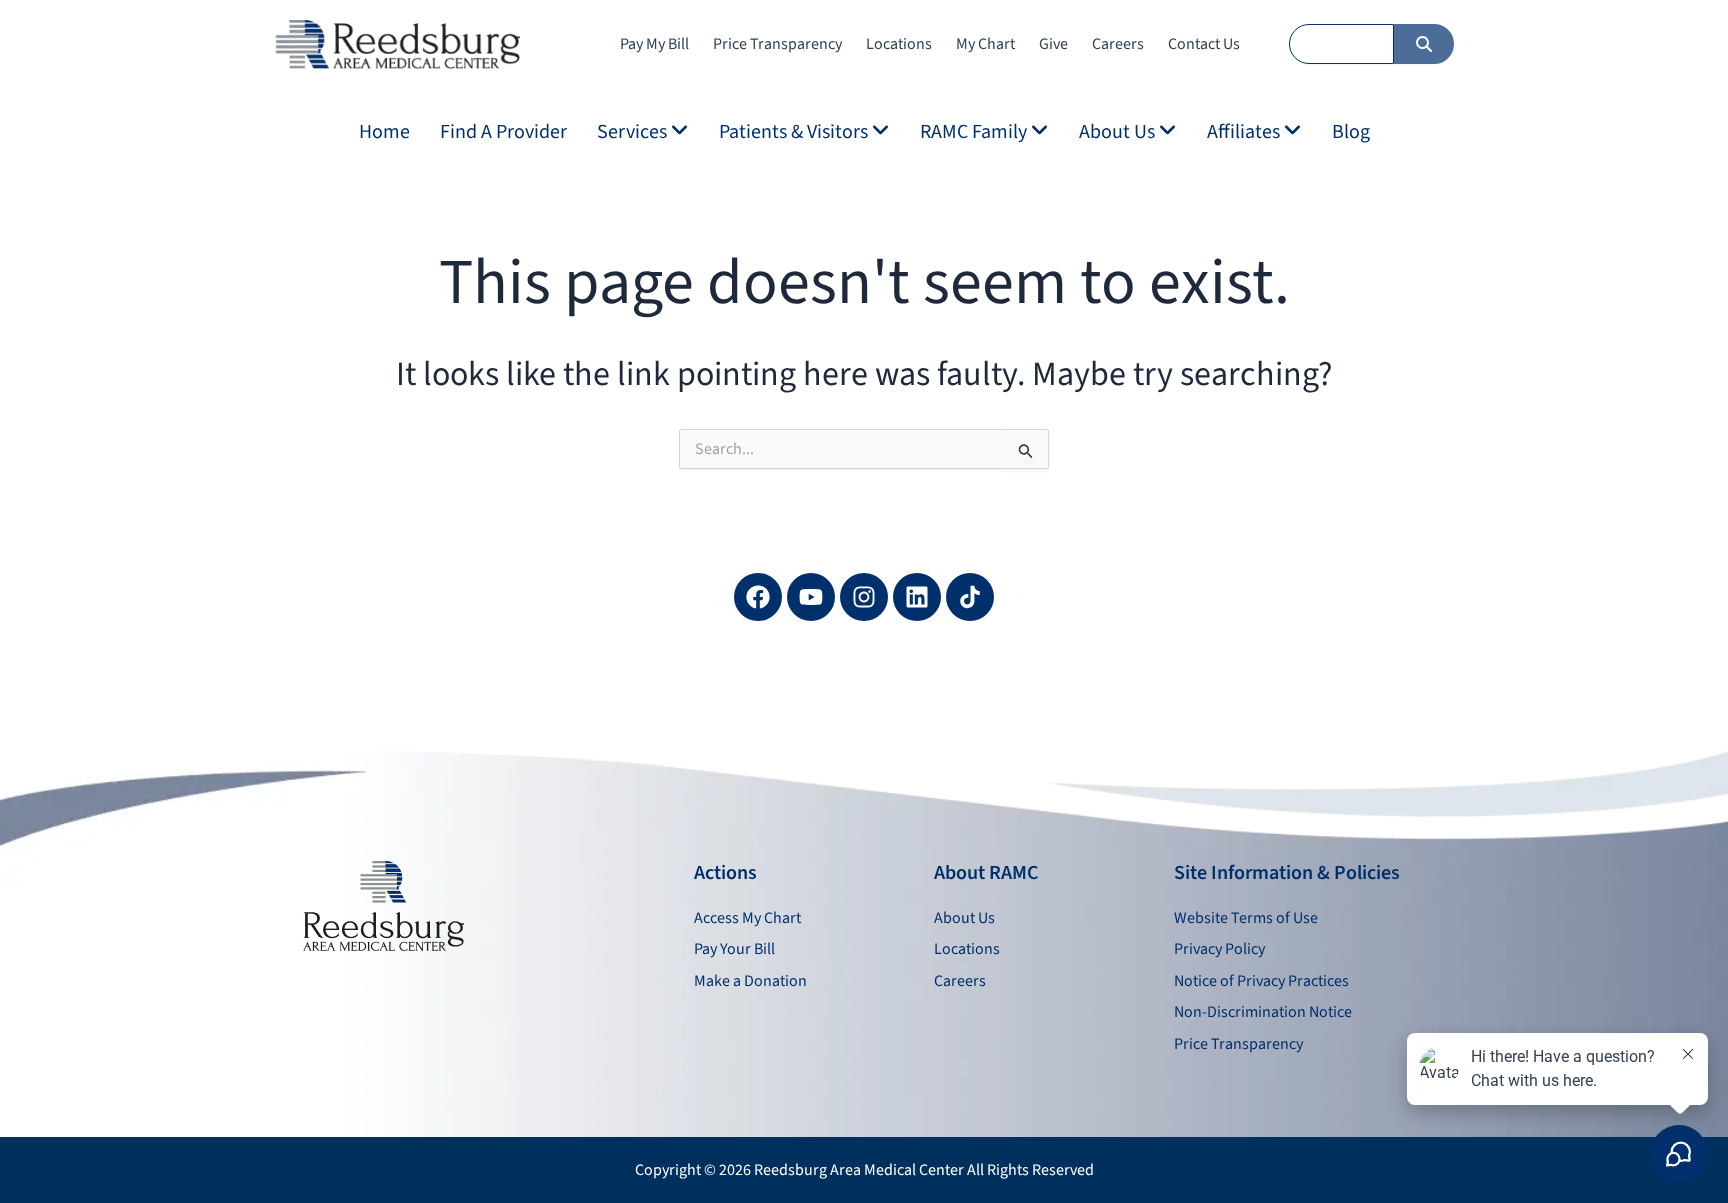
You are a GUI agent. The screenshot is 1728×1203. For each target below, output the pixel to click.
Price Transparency (777, 44)
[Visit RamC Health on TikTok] (970, 597)
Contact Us (1204, 44)
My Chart (985, 44)
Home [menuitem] (384, 132)
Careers (1118, 44)
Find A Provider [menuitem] (503, 132)
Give (1053, 44)
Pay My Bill (654, 44)
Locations (899, 44)
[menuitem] (643, 132)
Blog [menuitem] (1351, 132)
